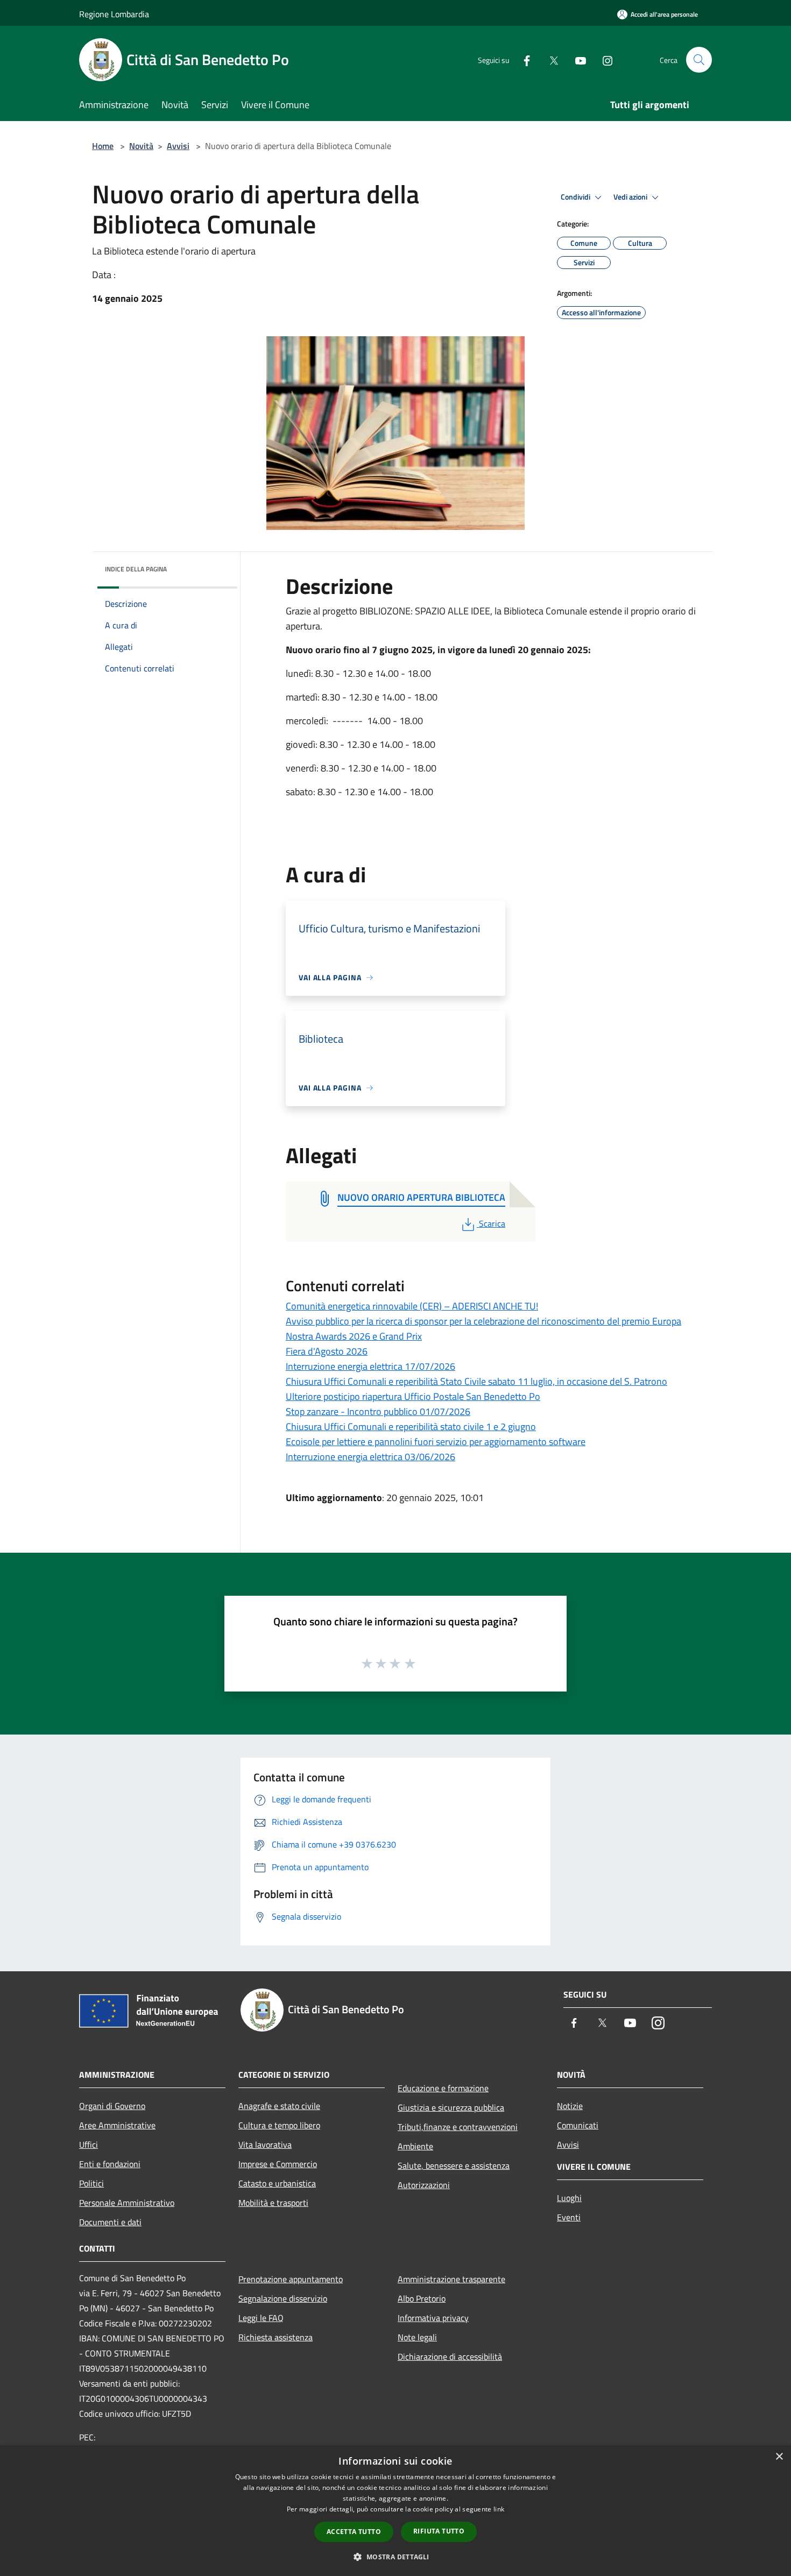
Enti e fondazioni (110, 2164)
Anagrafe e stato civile (279, 2106)
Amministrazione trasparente (451, 2279)
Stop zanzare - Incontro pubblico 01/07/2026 (378, 1411)
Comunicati (578, 2125)
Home (103, 146)
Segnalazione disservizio (283, 2298)
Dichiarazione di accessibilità (450, 2356)
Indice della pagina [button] (136, 569)
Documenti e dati (110, 2222)
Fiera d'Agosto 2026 (327, 1351)
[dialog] (395, 2511)
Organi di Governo (112, 2106)
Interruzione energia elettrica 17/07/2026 (370, 1366)
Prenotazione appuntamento (291, 2279)
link (499, 2509)
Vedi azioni (631, 197)
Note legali (417, 2337)
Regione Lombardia (114, 14)
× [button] (779, 2457)
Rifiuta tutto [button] (439, 2531)
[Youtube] (576, 59)
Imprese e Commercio (278, 2164)
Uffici (89, 2145)
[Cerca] (699, 60)
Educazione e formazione (443, 2088)
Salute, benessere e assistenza (454, 2165)
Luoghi (569, 2198)
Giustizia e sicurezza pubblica (451, 2107)
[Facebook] (522, 59)
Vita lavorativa (265, 2145)
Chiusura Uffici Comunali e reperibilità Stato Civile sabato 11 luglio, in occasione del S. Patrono (476, 1381)
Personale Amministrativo (127, 2203)
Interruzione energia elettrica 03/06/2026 (370, 1457)
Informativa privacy (433, 2318)
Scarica (492, 1223)
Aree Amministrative (117, 2125)
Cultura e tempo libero (279, 2125)
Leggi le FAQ (261, 2318)
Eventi (569, 2217)
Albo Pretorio (422, 2298)
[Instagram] (603, 59)
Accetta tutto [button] (354, 2532)
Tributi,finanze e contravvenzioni (458, 2127)
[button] (395, 2557)
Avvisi (178, 146)
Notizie (570, 2106)
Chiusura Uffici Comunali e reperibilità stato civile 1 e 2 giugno (411, 1427)
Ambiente (415, 2146)
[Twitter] (549, 59)
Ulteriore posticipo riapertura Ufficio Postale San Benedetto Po (413, 1396)
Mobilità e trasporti (273, 2203)
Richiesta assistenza (276, 2337)
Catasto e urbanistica (277, 2183)
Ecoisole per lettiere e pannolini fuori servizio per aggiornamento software (436, 1442)
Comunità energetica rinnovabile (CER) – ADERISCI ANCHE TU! (412, 1306)
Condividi (576, 197)
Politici (91, 2183)
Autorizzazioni (424, 2185)
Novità (141, 146)
